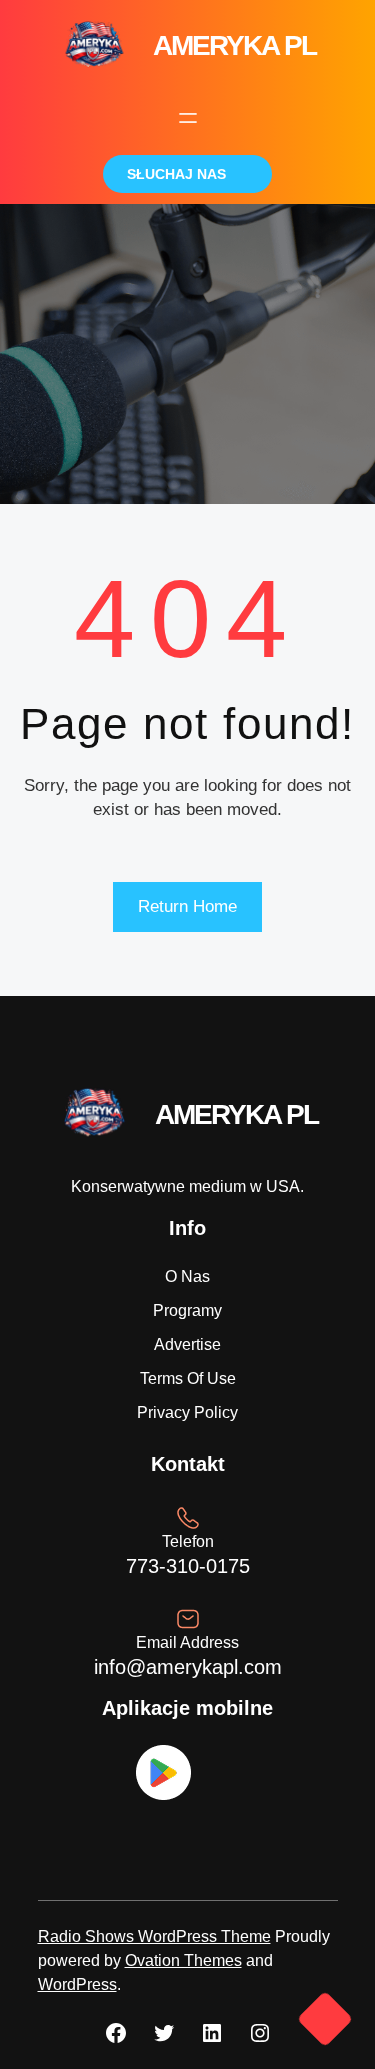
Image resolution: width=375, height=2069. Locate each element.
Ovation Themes (183, 1960)
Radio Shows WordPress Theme (154, 1936)
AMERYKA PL (234, 45)
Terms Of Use (188, 1378)
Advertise (187, 1344)
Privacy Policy (187, 1412)
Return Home (187, 906)
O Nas (187, 1276)
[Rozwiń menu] (188, 118)
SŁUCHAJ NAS (176, 174)
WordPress (77, 1984)
